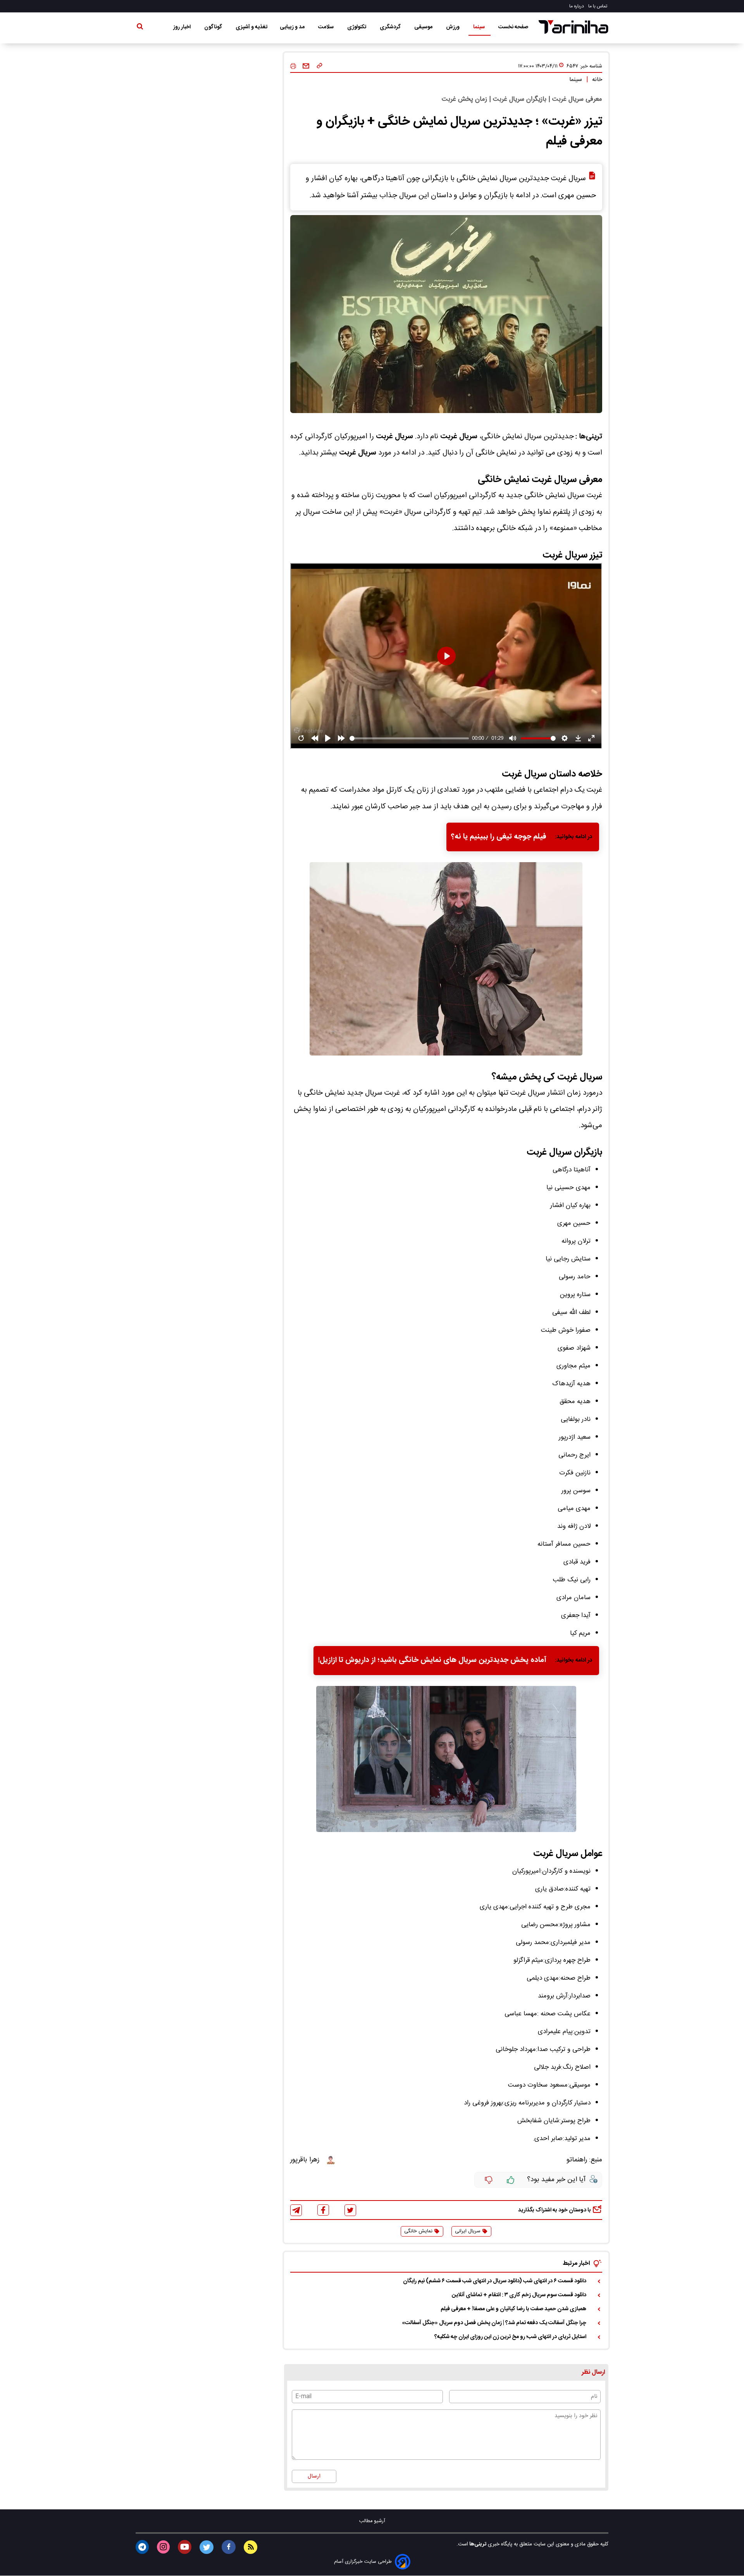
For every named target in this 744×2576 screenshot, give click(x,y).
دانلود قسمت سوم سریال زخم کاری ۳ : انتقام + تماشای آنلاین (519, 2295)
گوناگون (214, 27)
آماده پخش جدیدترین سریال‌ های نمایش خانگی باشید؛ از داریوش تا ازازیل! (432, 1660)
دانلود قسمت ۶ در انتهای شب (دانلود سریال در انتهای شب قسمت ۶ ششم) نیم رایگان (495, 2281)
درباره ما (577, 6)
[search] (140, 28)
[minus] (489, 2180)
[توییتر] (350, 2210)
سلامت (326, 27)
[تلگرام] (296, 2210)
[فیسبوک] (323, 2210)
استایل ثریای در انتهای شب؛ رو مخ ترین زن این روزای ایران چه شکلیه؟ (510, 2337)
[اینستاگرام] (163, 2547)
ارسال (314, 2476)
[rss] (251, 2547)
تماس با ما (598, 6)
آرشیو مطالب (372, 2521)
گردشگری (391, 27)
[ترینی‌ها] (573, 27)
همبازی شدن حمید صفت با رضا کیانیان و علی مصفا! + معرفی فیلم (513, 2309)
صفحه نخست (513, 27)
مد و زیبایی (293, 27)
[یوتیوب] (185, 2547)
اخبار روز (183, 27)
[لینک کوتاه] (319, 66)
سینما (480, 27)
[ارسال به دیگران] (306, 66)
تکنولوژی (357, 27)
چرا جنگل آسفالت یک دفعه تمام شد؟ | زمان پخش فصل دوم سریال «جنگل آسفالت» (494, 2323)
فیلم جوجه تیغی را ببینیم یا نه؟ (499, 837)
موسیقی (424, 27)
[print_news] (293, 66)
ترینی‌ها (477, 2544)
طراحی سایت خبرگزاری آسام (363, 2562)
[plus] (511, 2180)
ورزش (453, 27)
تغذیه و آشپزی (251, 27)
